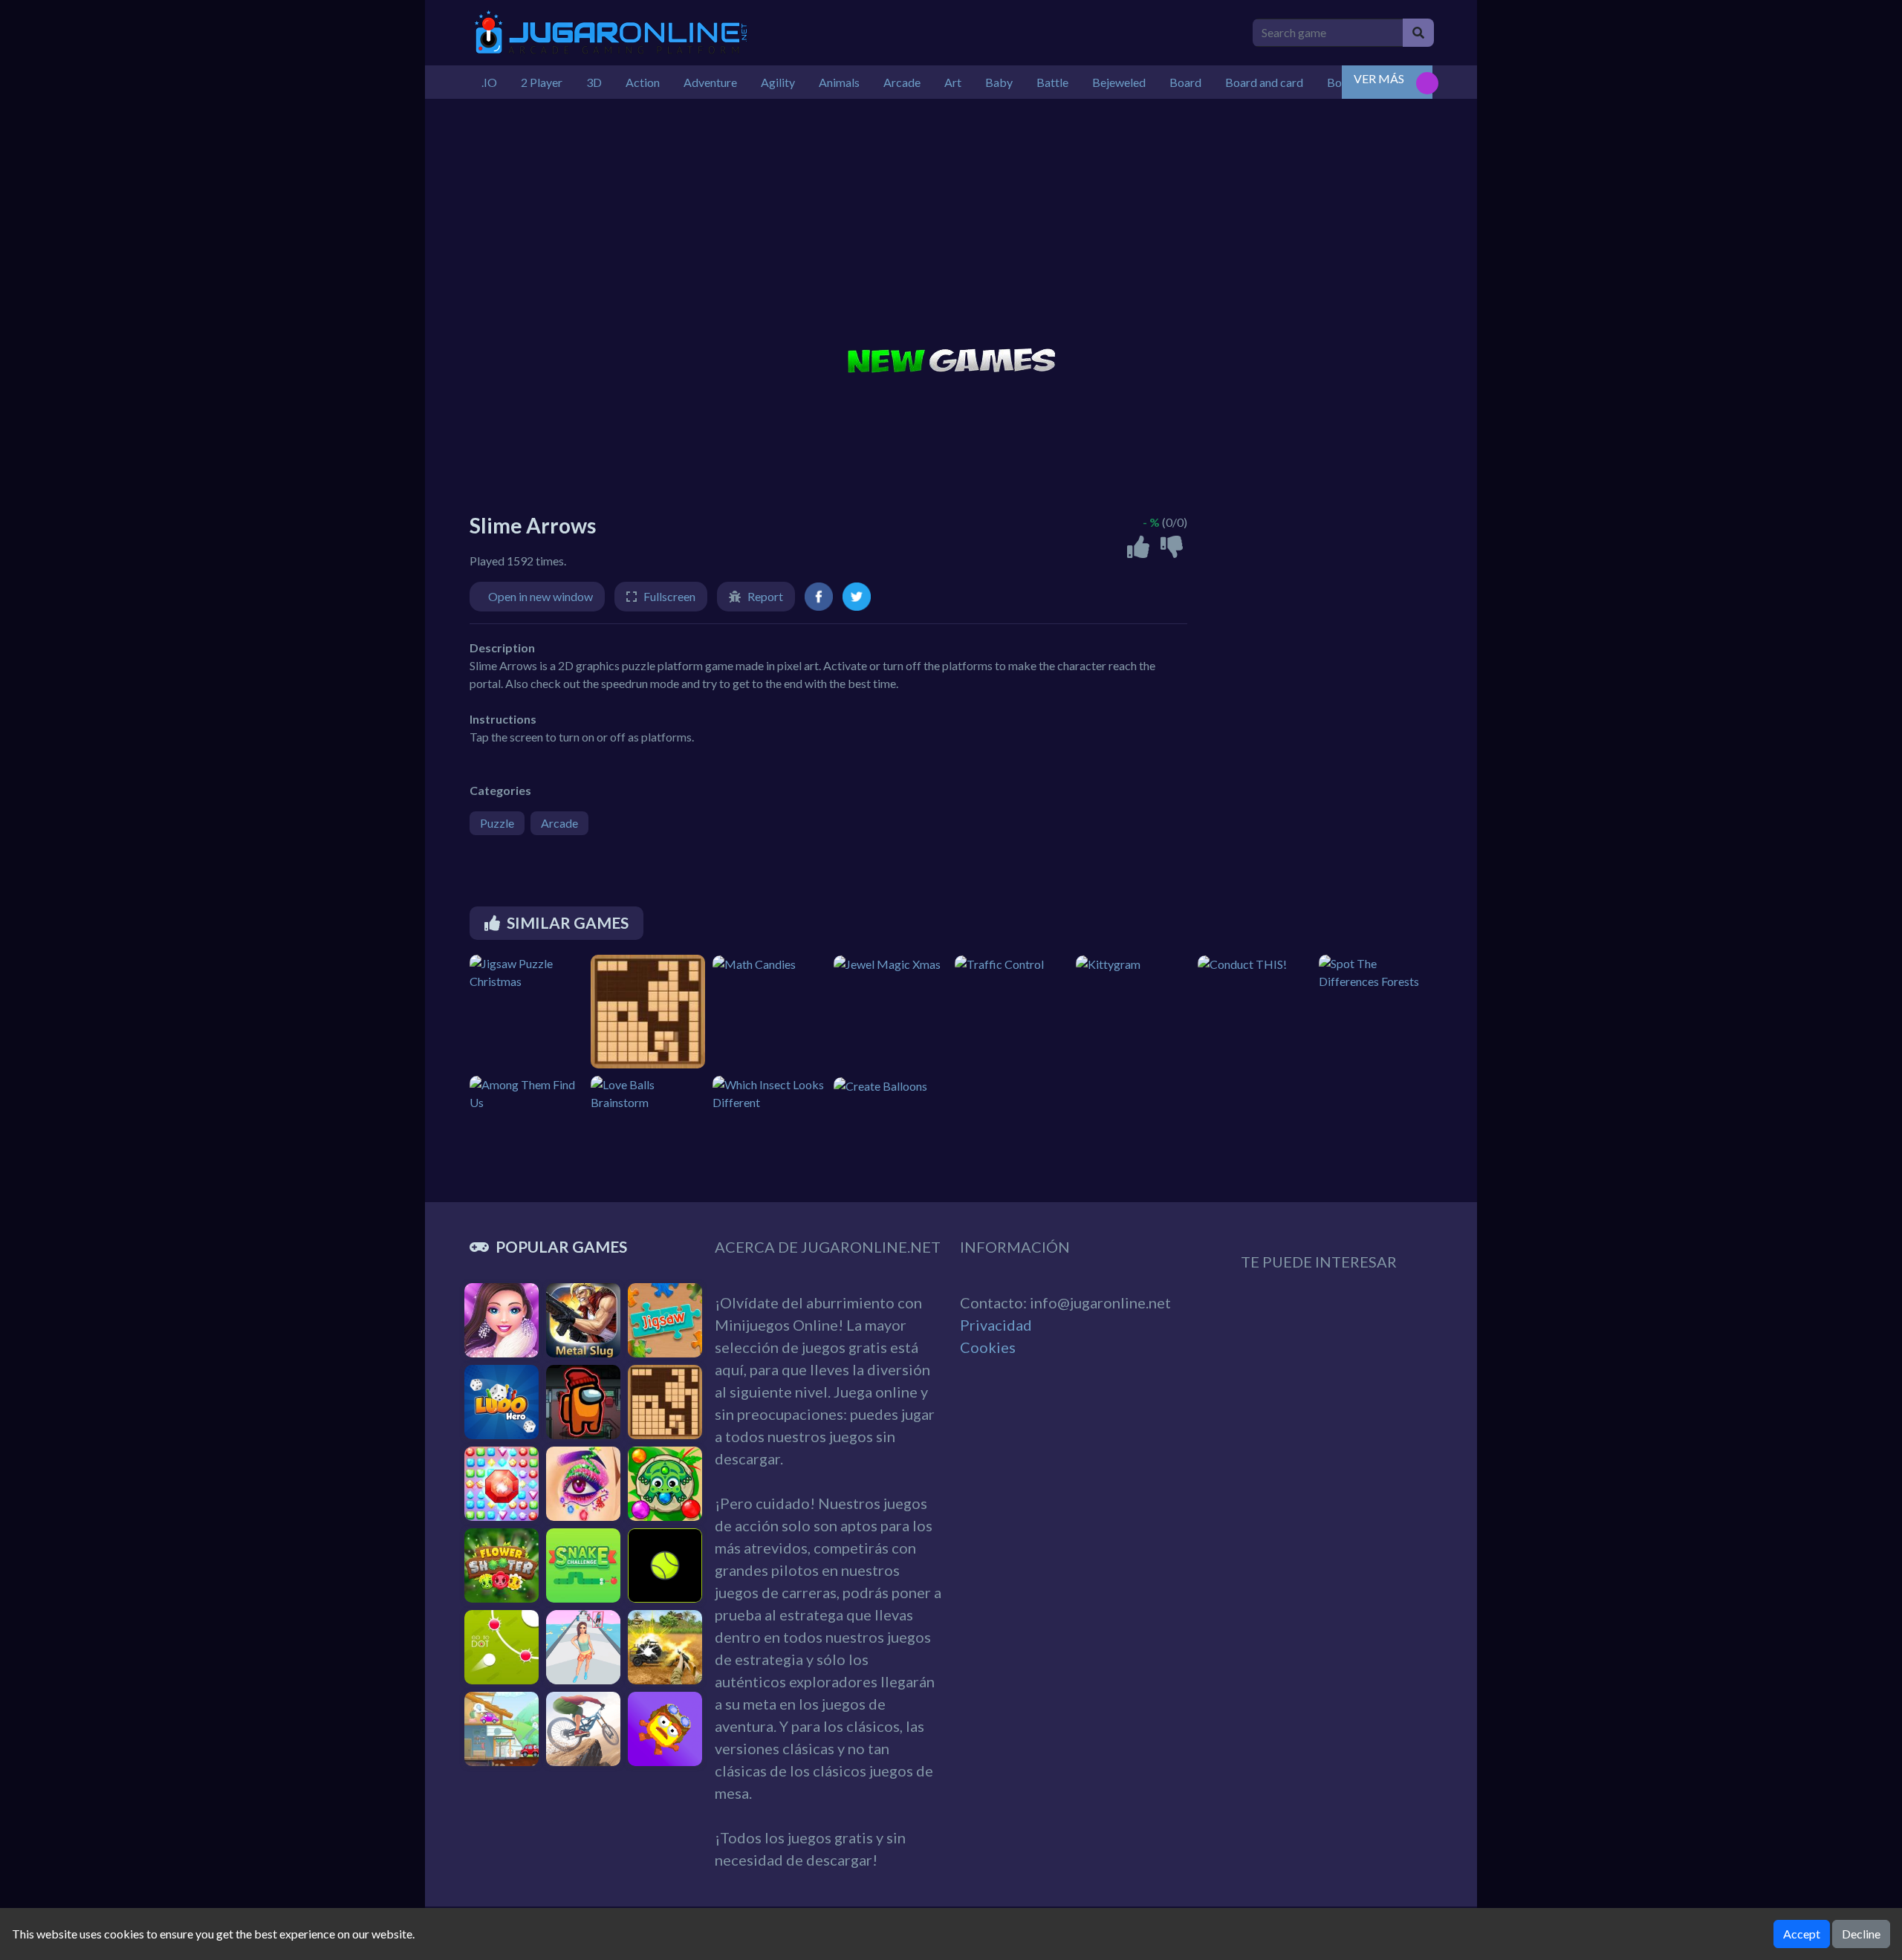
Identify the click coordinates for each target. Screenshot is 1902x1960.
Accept (1802, 1934)
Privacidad (996, 1325)
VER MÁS (1379, 78)
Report (765, 596)
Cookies (988, 1347)
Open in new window (541, 596)
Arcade (559, 823)
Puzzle (497, 823)
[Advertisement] (951, 225)
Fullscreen (669, 596)
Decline (1861, 1934)
